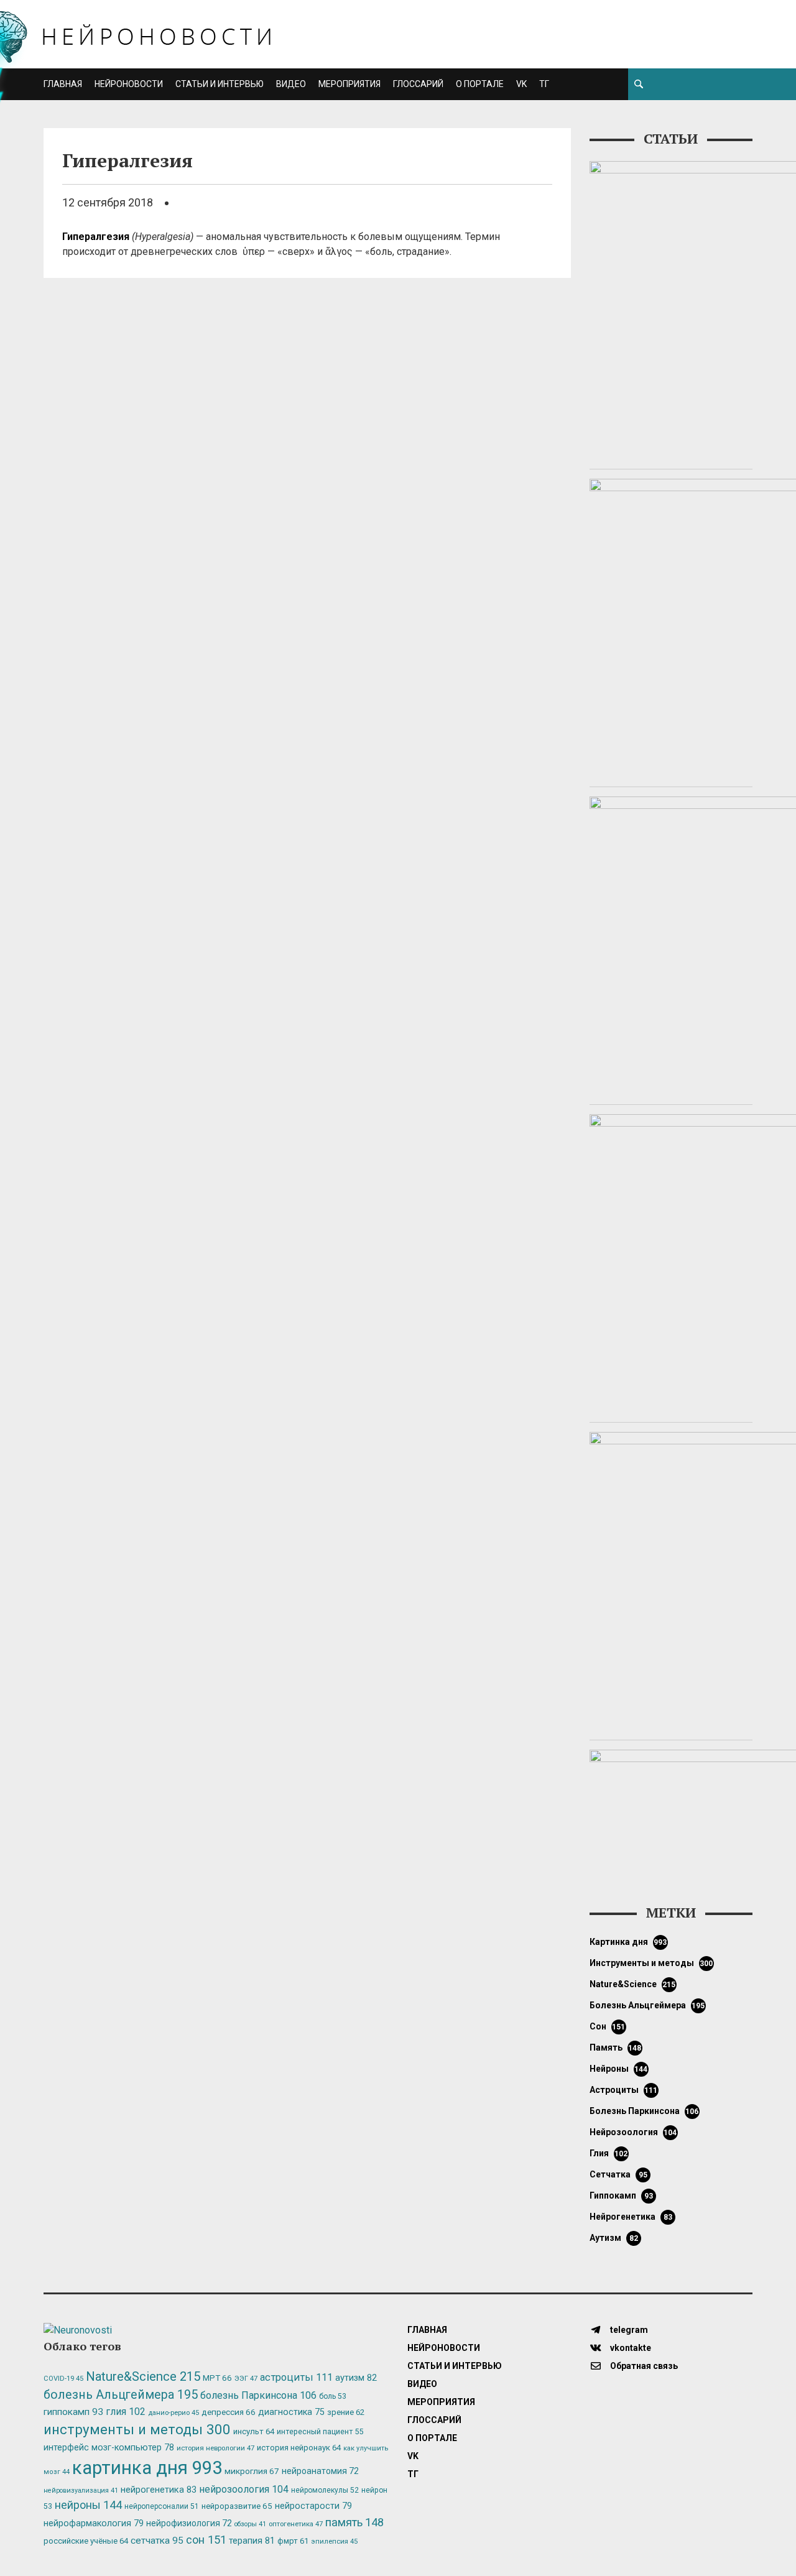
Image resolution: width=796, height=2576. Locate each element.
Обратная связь (643, 2366)
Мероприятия (349, 84)
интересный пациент (320, 2431)
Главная (63, 84)
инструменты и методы (651, 1963)
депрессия (229, 2412)
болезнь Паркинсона (644, 2111)
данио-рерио (174, 2413)
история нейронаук (299, 2448)
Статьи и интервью (220, 84)
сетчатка (618, 2174)
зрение (346, 2412)
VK (521, 84)
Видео (291, 84)
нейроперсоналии (162, 2506)
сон (608, 2026)
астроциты (624, 2090)
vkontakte (630, 2348)
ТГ (544, 84)
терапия (252, 2541)
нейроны (619, 2069)
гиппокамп (621, 2195)
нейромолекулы (325, 2490)
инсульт (254, 2431)
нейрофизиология (189, 2523)
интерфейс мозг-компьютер (109, 2448)
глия (609, 2153)
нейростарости (313, 2506)
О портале (480, 84)
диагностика (291, 2412)
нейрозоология (633, 2132)
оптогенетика (296, 2524)
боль (333, 2396)
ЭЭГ (246, 2378)
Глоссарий (418, 84)
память (616, 2047)
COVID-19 (63, 2379)
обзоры (250, 2524)
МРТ (217, 2378)
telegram (628, 2330)
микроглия (252, 2471)
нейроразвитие (237, 2506)
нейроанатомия (320, 2471)
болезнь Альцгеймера (647, 2005)
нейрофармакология (94, 2523)
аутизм (614, 2238)
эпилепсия (334, 2541)
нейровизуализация (81, 2491)
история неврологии (215, 2448)
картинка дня (628, 1942)
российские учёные (86, 2541)
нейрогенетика (631, 2217)
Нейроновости (129, 84)
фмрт (293, 2541)
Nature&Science (633, 1984)
